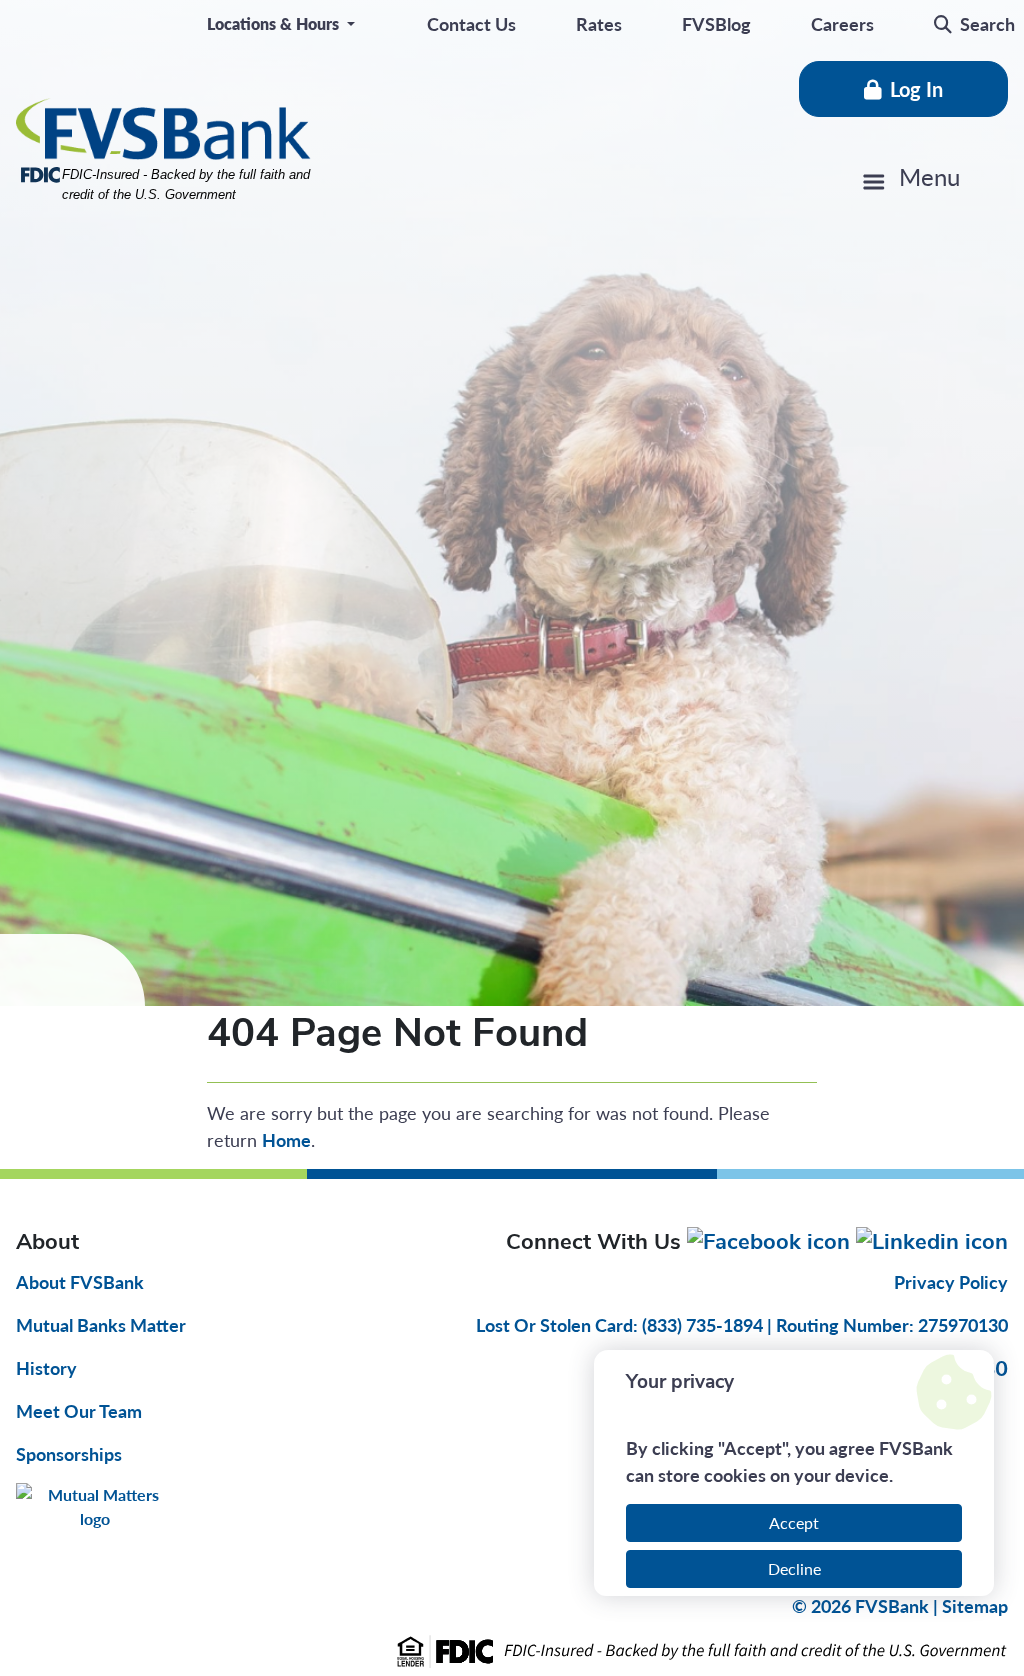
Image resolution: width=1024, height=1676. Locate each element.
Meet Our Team (79, 1410)
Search (987, 23)
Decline (794, 1568)
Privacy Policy (951, 1281)
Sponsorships (69, 1453)
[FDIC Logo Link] (512, 1651)
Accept (794, 1522)
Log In (916, 89)
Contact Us (471, 23)
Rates (599, 23)
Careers (842, 23)
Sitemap (975, 1605)
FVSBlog (716, 23)
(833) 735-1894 (704, 1324)
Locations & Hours (275, 23)
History (46, 1367)
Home (286, 1139)
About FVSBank (80, 1281)
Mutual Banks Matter (101, 1324)
